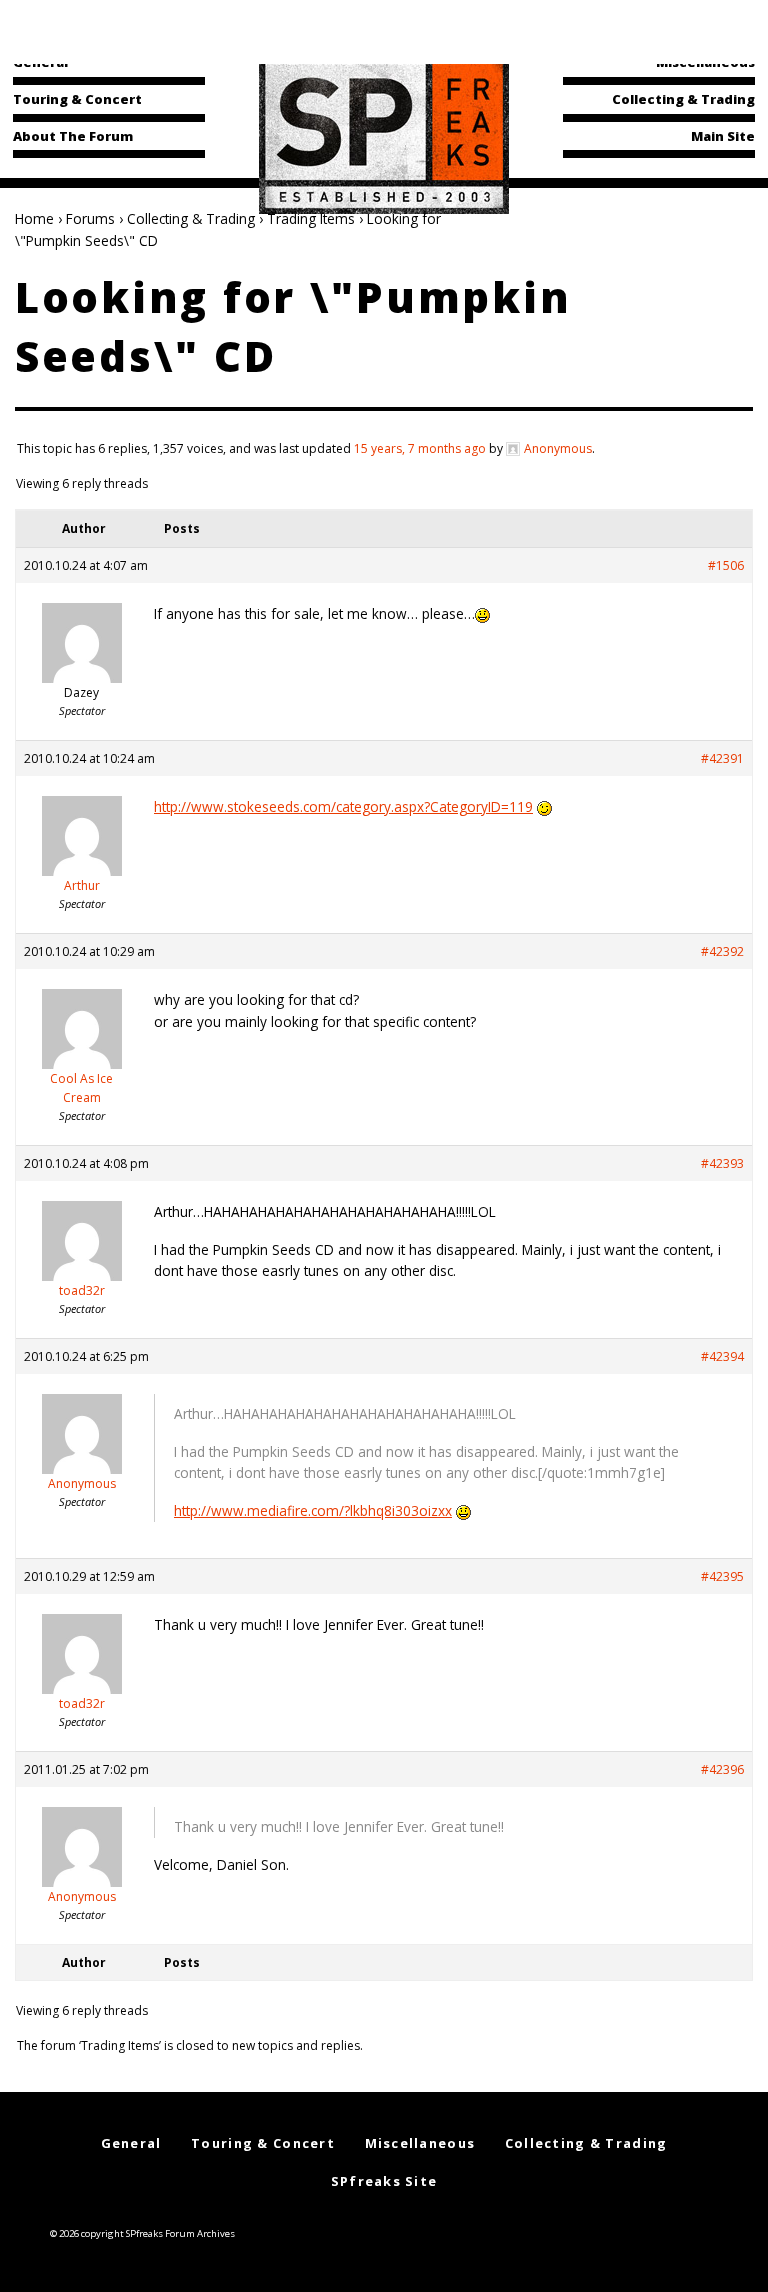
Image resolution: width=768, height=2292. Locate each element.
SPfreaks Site (384, 2181)
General (40, 62)
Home (34, 218)
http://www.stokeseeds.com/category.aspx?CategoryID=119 (343, 806)
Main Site (723, 136)
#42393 (722, 1163)
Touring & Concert (77, 99)
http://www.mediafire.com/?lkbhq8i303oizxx (313, 1510)
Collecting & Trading (683, 99)
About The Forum (73, 136)
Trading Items (311, 218)
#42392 (722, 951)
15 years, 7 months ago (420, 448)
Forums (90, 218)
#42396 (722, 1769)
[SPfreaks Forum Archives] (384, 134)
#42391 (722, 758)
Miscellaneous (705, 62)
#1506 (726, 565)
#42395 (722, 1576)
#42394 (722, 1356)
